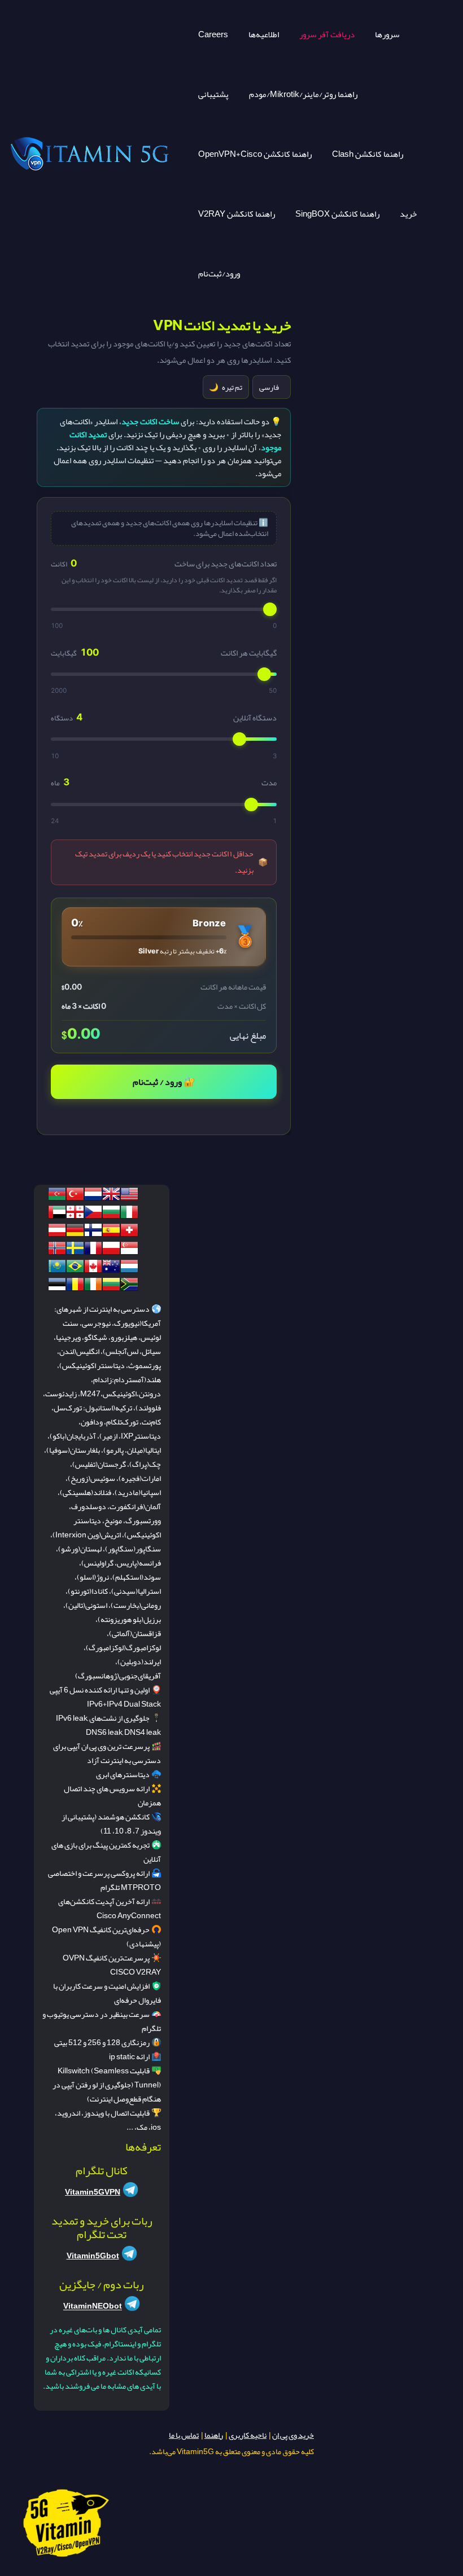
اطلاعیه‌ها (264, 34)
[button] (163, 937)
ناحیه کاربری (248, 2435)
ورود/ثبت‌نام (219, 274)
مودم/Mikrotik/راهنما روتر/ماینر (303, 94)
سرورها (387, 34)
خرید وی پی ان (293, 2435)
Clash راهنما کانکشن (368, 154)
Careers (213, 34)
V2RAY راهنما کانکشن (237, 214)
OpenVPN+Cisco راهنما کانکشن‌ (255, 154)
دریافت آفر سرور (327, 34)
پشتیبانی (213, 94)
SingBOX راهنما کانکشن (337, 214)
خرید (408, 214)
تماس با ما (184, 2435)
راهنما (214, 2435)
